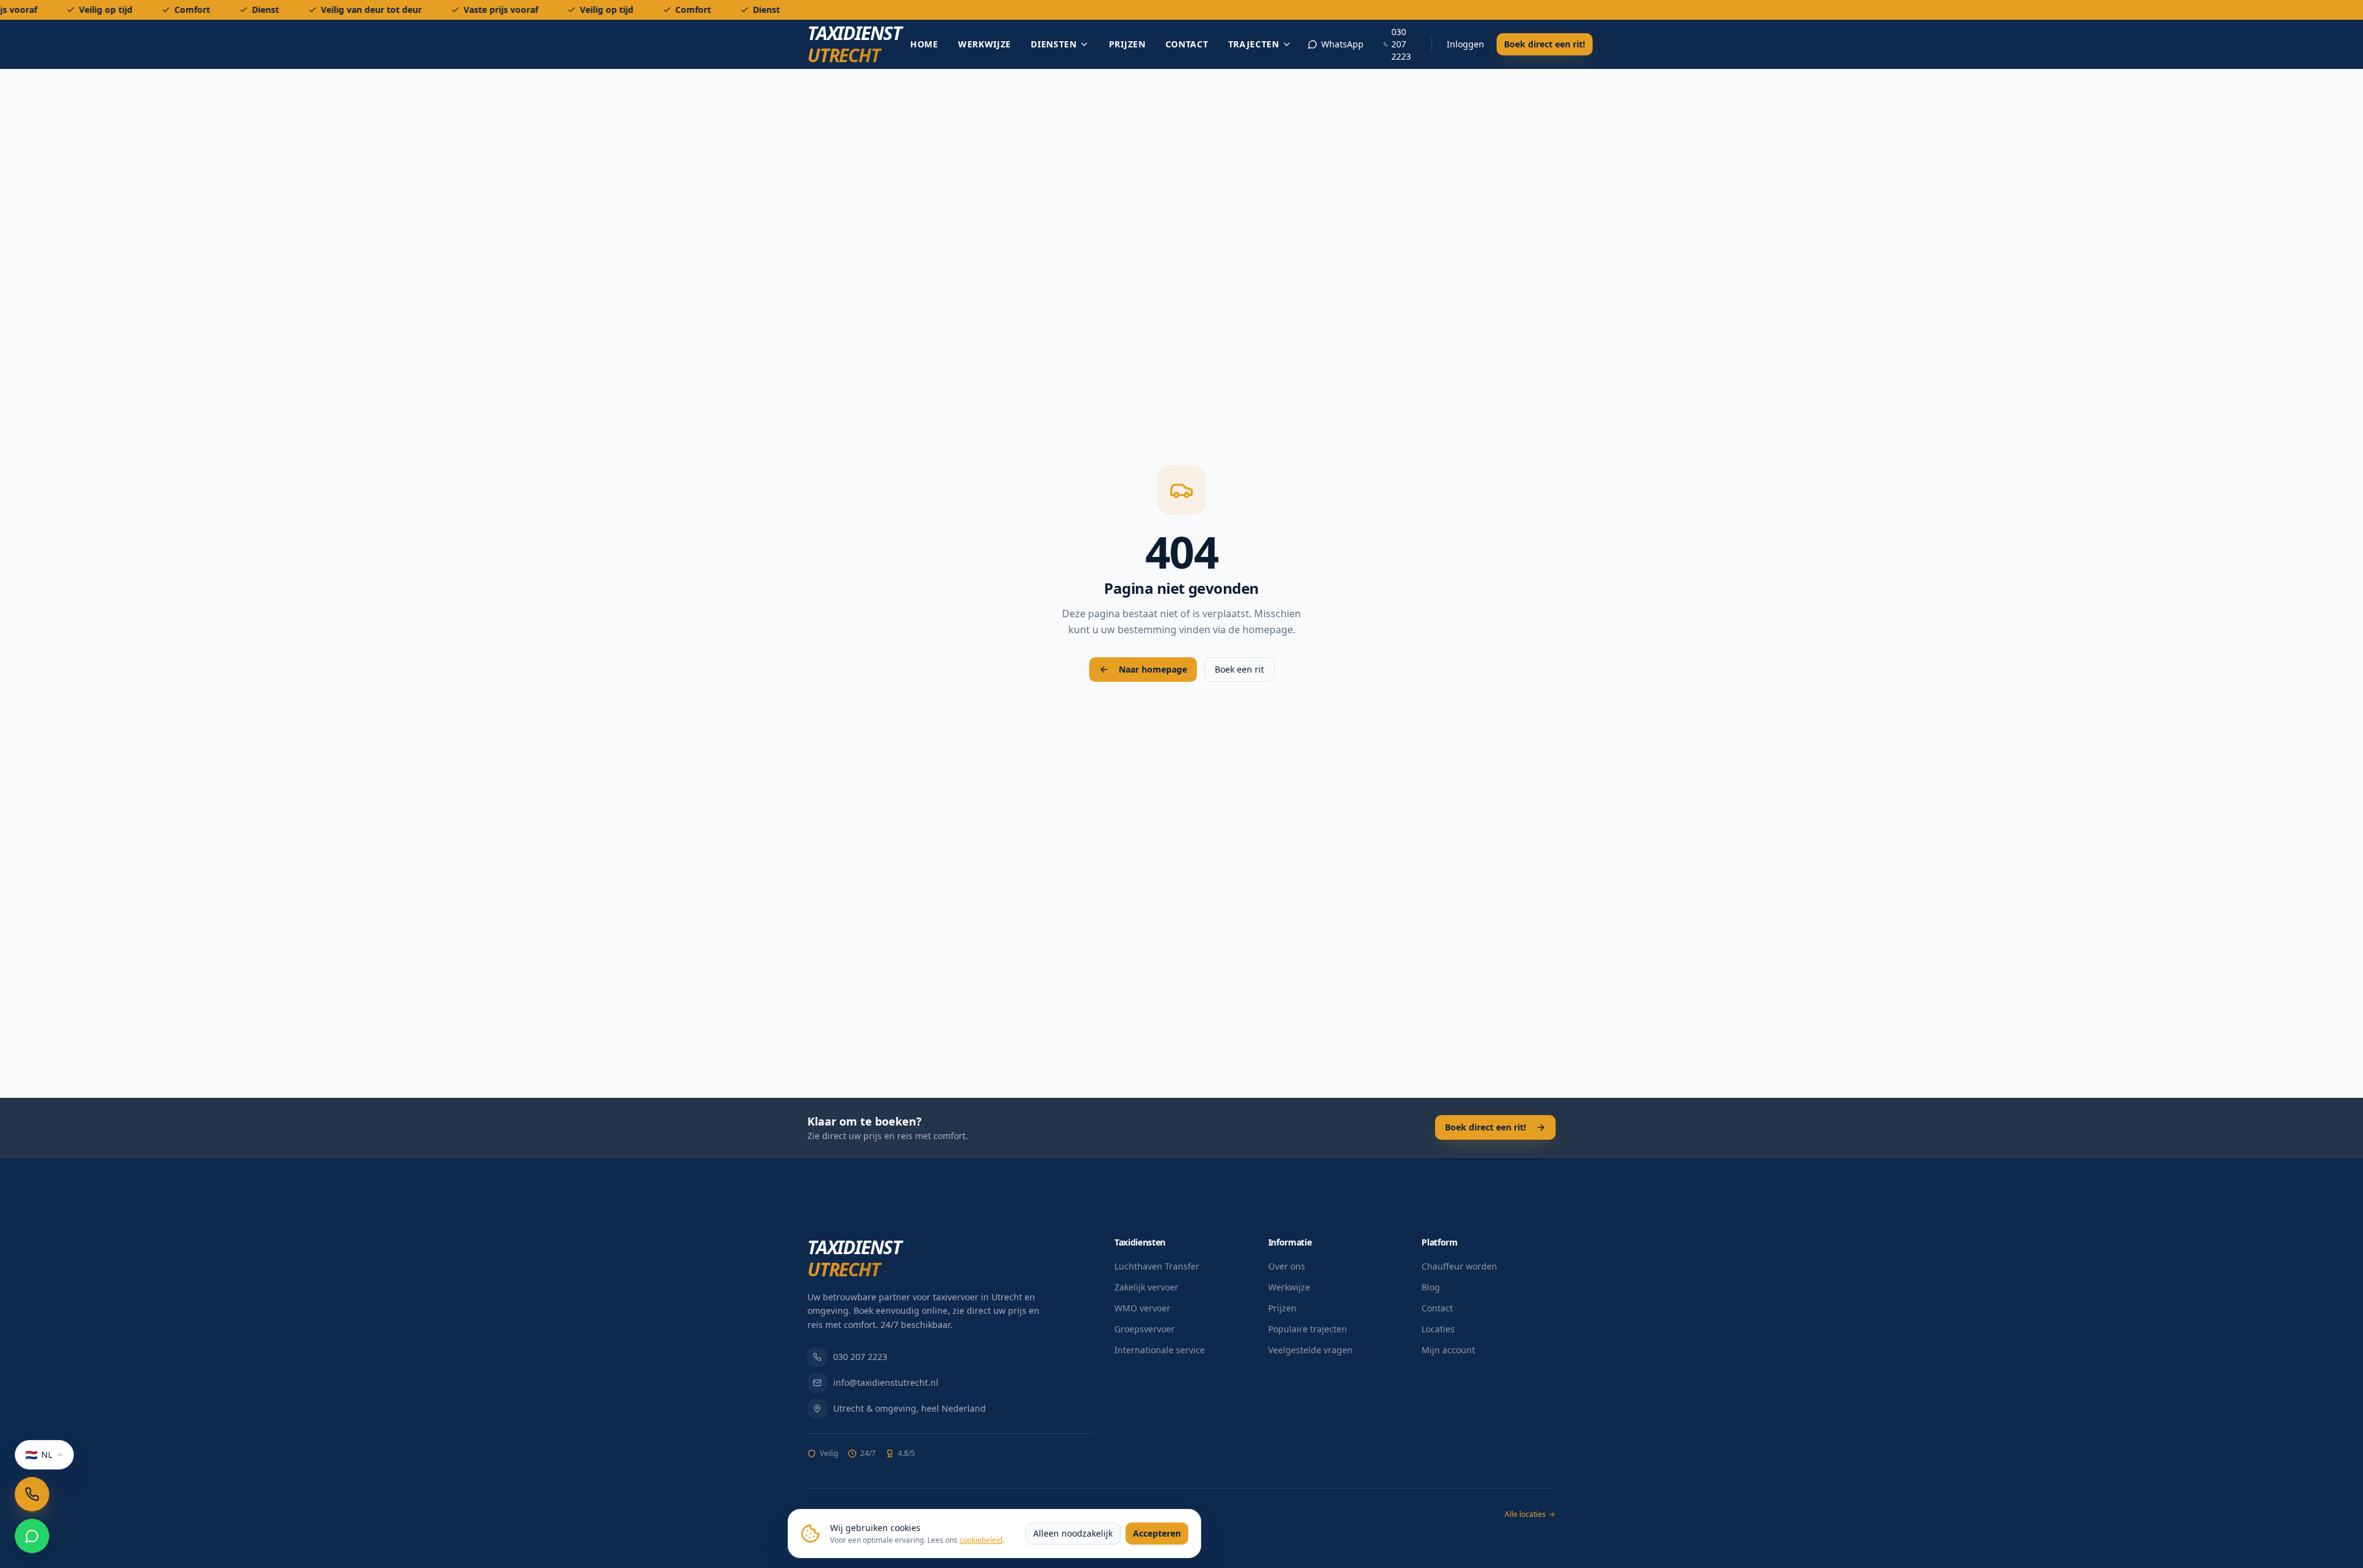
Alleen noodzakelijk (1073, 1533)
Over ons (1287, 1266)
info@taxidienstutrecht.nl (886, 1382)
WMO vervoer (1142, 1308)
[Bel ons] (32, 1494)
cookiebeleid (981, 1540)
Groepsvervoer (1145, 1329)
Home (924, 44)
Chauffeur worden (1459, 1266)
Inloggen (1465, 44)
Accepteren (1157, 1533)
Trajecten (1254, 44)
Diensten (1054, 44)
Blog (1431, 1287)
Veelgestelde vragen (1310, 1350)
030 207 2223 (1401, 44)
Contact (1187, 44)
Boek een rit (1239, 669)
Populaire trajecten (1308, 1329)
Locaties (1438, 1329)
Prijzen (1127, 44)
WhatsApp (1342, 44)
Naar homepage (1153, 669)
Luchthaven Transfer (1157, 1266)
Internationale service (1160, 1350)
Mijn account (1448, 1350)
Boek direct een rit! (1545, 44)
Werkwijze (985, 44)
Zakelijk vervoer (1146, 1287)
